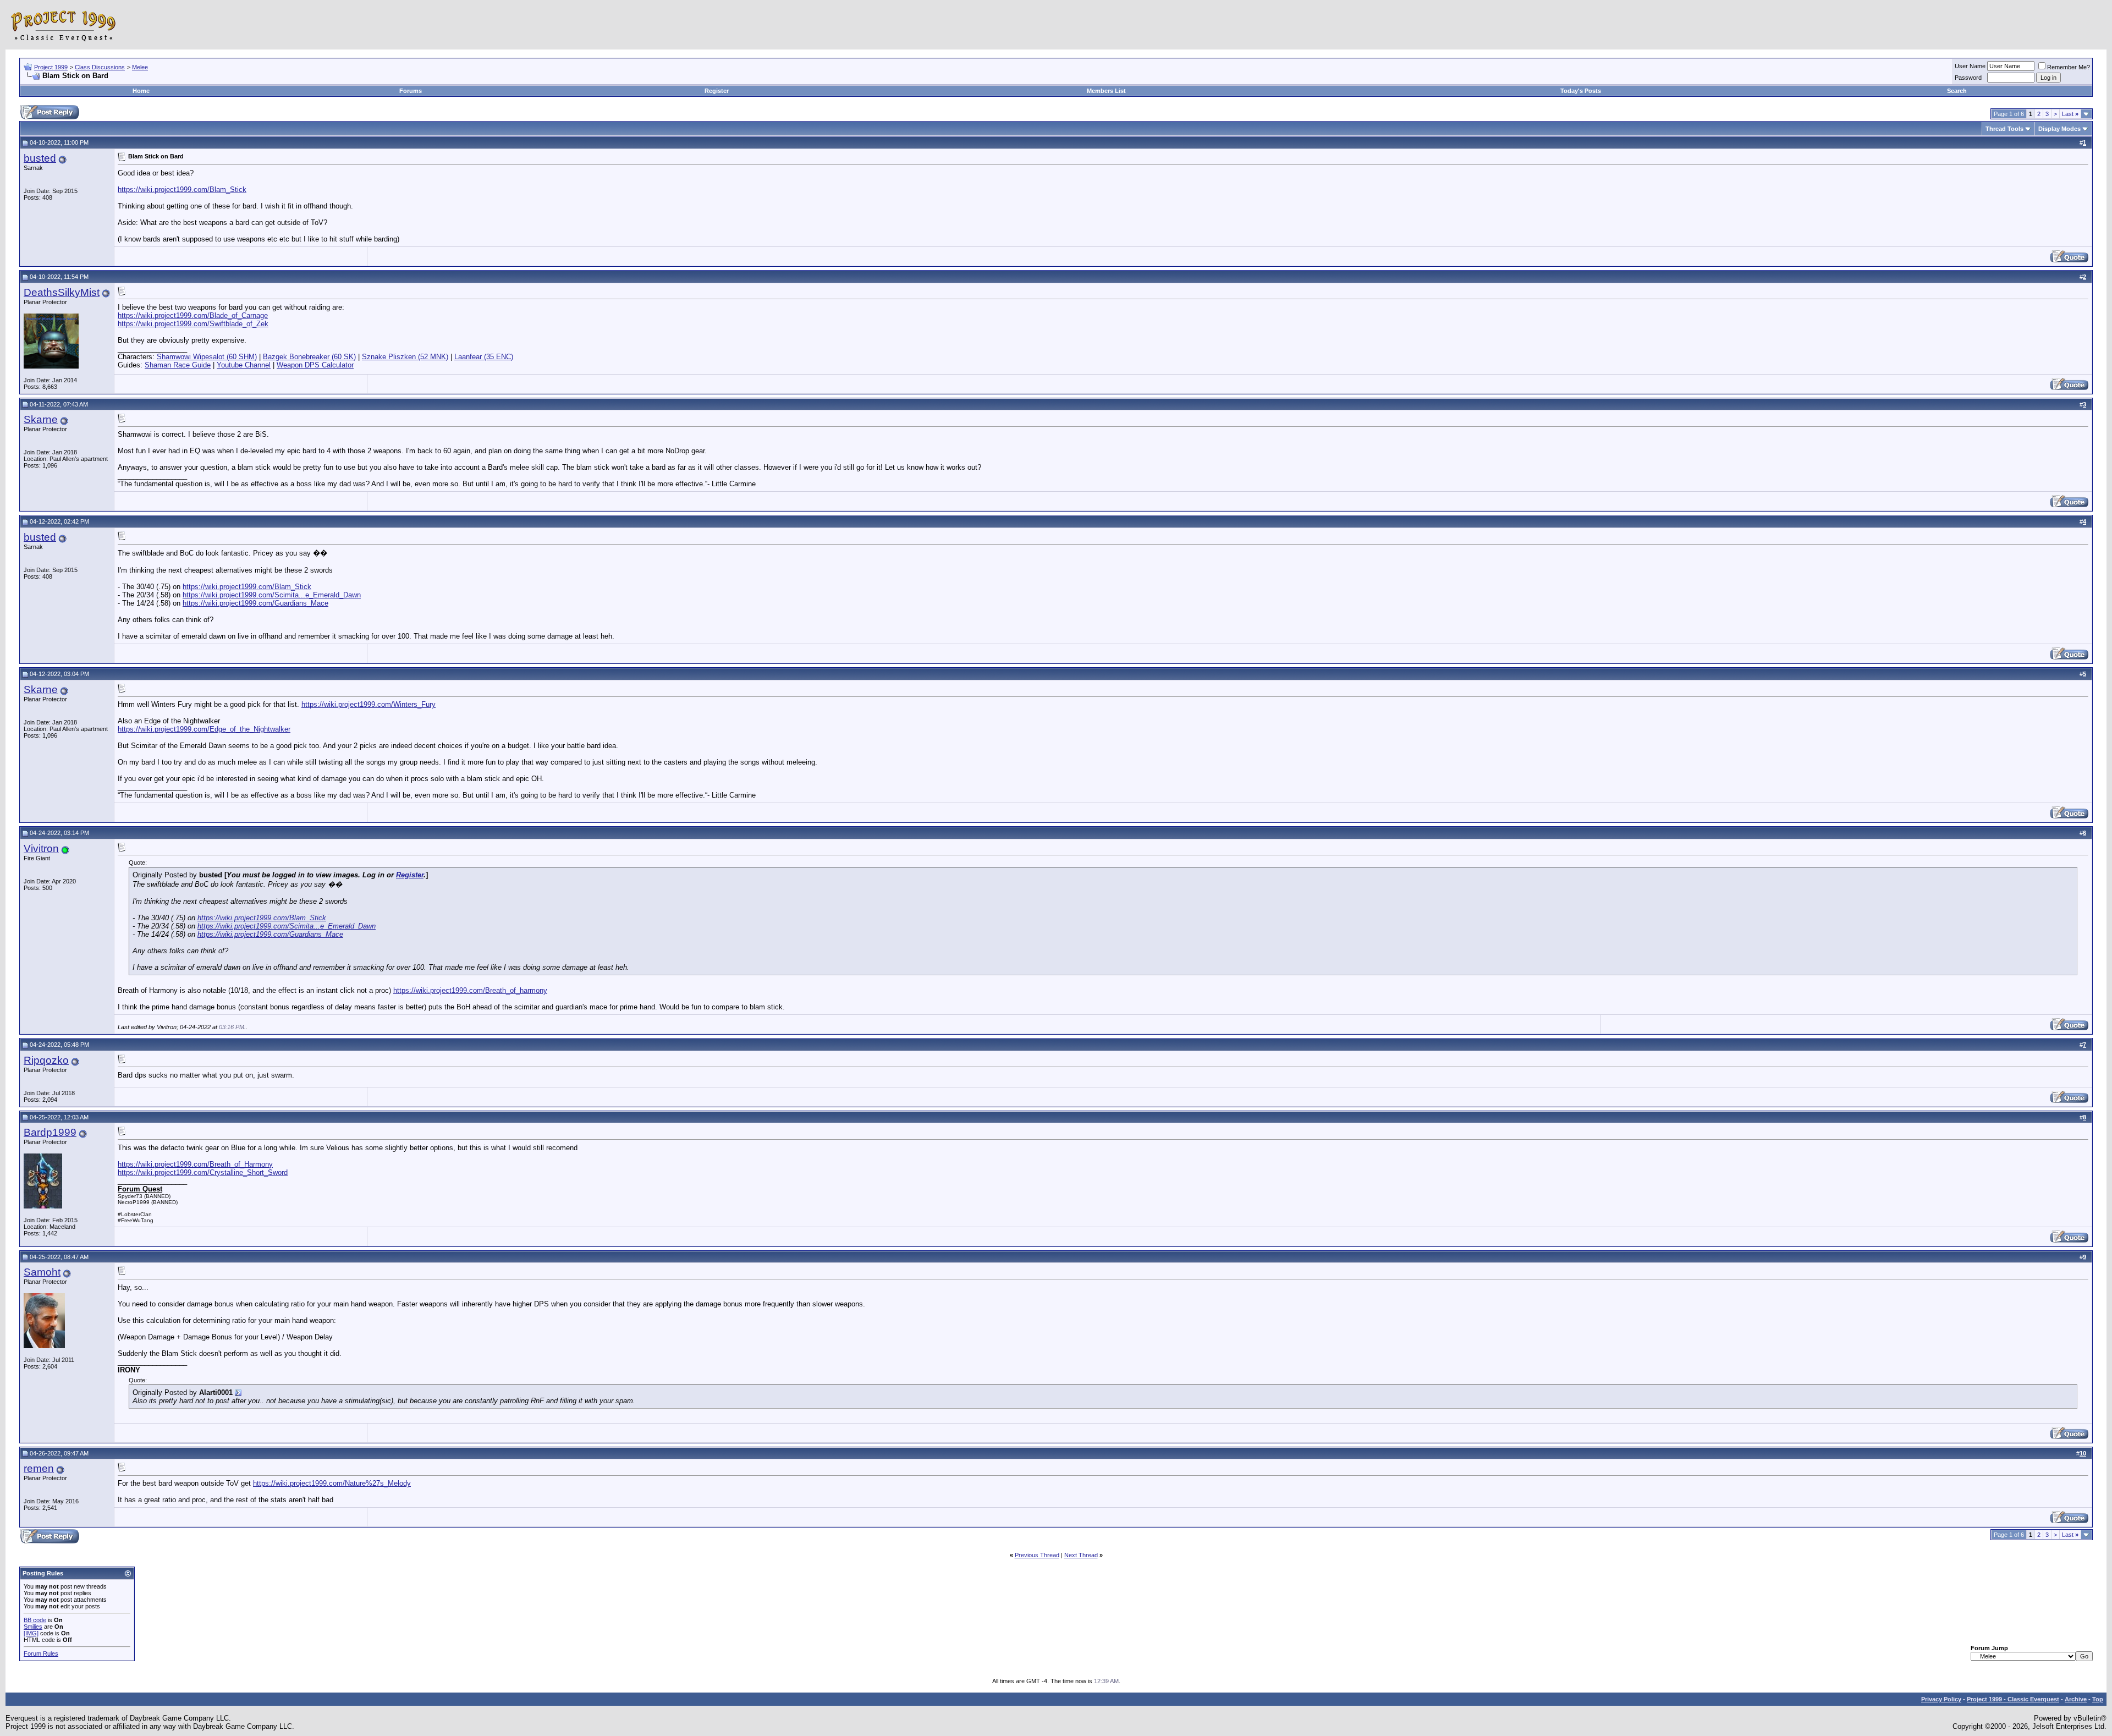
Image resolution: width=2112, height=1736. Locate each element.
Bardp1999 (50, 1132)
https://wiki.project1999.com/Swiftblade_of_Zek (193, 324)
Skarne (41, 419)
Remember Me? (2069, 67)
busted (40, 158)
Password (1968, 78)
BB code (35, 1620)
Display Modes (2059, 129)
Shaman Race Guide (178, 365)
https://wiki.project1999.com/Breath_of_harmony (470, 990)
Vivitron (41, 848)
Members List (1106, 91)
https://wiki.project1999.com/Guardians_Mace (255, 603)
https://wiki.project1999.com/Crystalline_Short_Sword (203, 1172)
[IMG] (31, 1633)
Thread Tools (2004, 129)
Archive (2076, 1699)
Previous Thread (1037, 1555)
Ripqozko (46, 1060)
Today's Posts (1581, 91)
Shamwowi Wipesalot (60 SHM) (207, 357)
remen (39, 1468)
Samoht (42, 1272)
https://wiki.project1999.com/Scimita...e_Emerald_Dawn (272, 595)
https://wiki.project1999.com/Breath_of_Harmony (195, 1164)
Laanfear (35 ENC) (484, 357)
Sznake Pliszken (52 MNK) (405, 357)
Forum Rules (41, 1653)
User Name (1970, 66)
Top (2098, 1699)
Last (2070, 114)
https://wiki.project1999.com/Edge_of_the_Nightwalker (204, 729)
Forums (411, 91)
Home (141, 91)
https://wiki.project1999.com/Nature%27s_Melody (332, 1483)
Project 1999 (51, 67)
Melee (140, 67)
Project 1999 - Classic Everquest (2013, 1699)
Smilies (33, 1627)
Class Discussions (100, 67)
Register (717, 91)
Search (1957, 91)
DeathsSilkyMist (62, 292)
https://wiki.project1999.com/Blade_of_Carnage (193, 315)
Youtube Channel (244, 365)
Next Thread (1081, 1555)
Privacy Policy (1941, 1699)
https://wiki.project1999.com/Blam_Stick (182, 189)
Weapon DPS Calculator (315, 365)
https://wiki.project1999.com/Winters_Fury (369, 704)
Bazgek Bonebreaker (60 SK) (309, 357)
